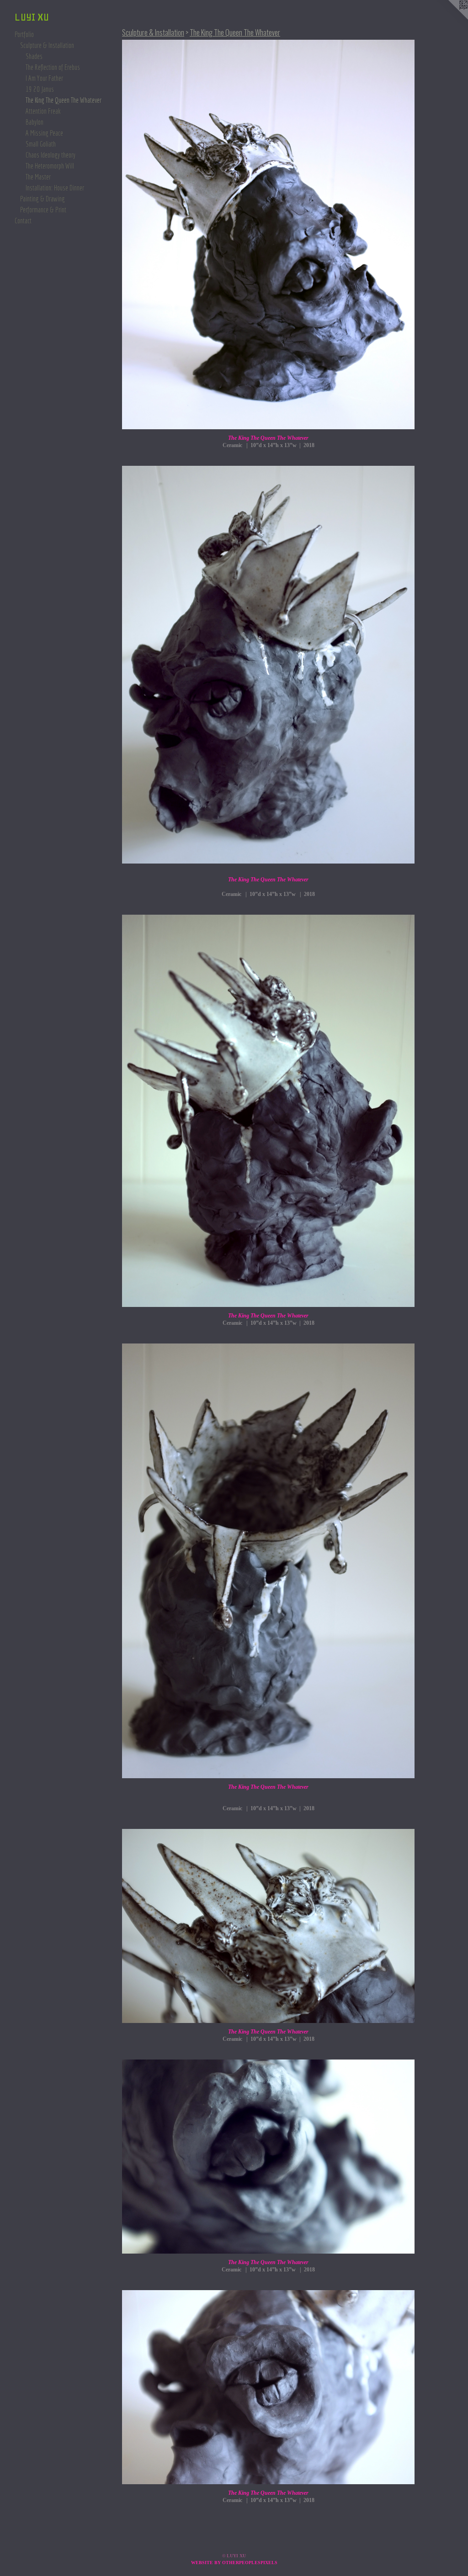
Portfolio (24, 34)
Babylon (35, 122)
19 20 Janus (40, 89)
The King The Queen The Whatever (64, 100)
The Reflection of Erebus (53, 67)
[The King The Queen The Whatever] (268, 234)
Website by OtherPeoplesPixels (234, 2563)
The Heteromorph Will (50, 166)
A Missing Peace (44, 133)
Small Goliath (41, 144)
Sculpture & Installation (47, 45)
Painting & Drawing (43, 199)
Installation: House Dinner (55, 188)
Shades (34, 56)
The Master (38, 177)
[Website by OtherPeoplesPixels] (450, 18)
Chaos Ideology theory (51, 155)
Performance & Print (43, 210)
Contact (23, 221)
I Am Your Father (44, 78)
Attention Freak (43, 111)
